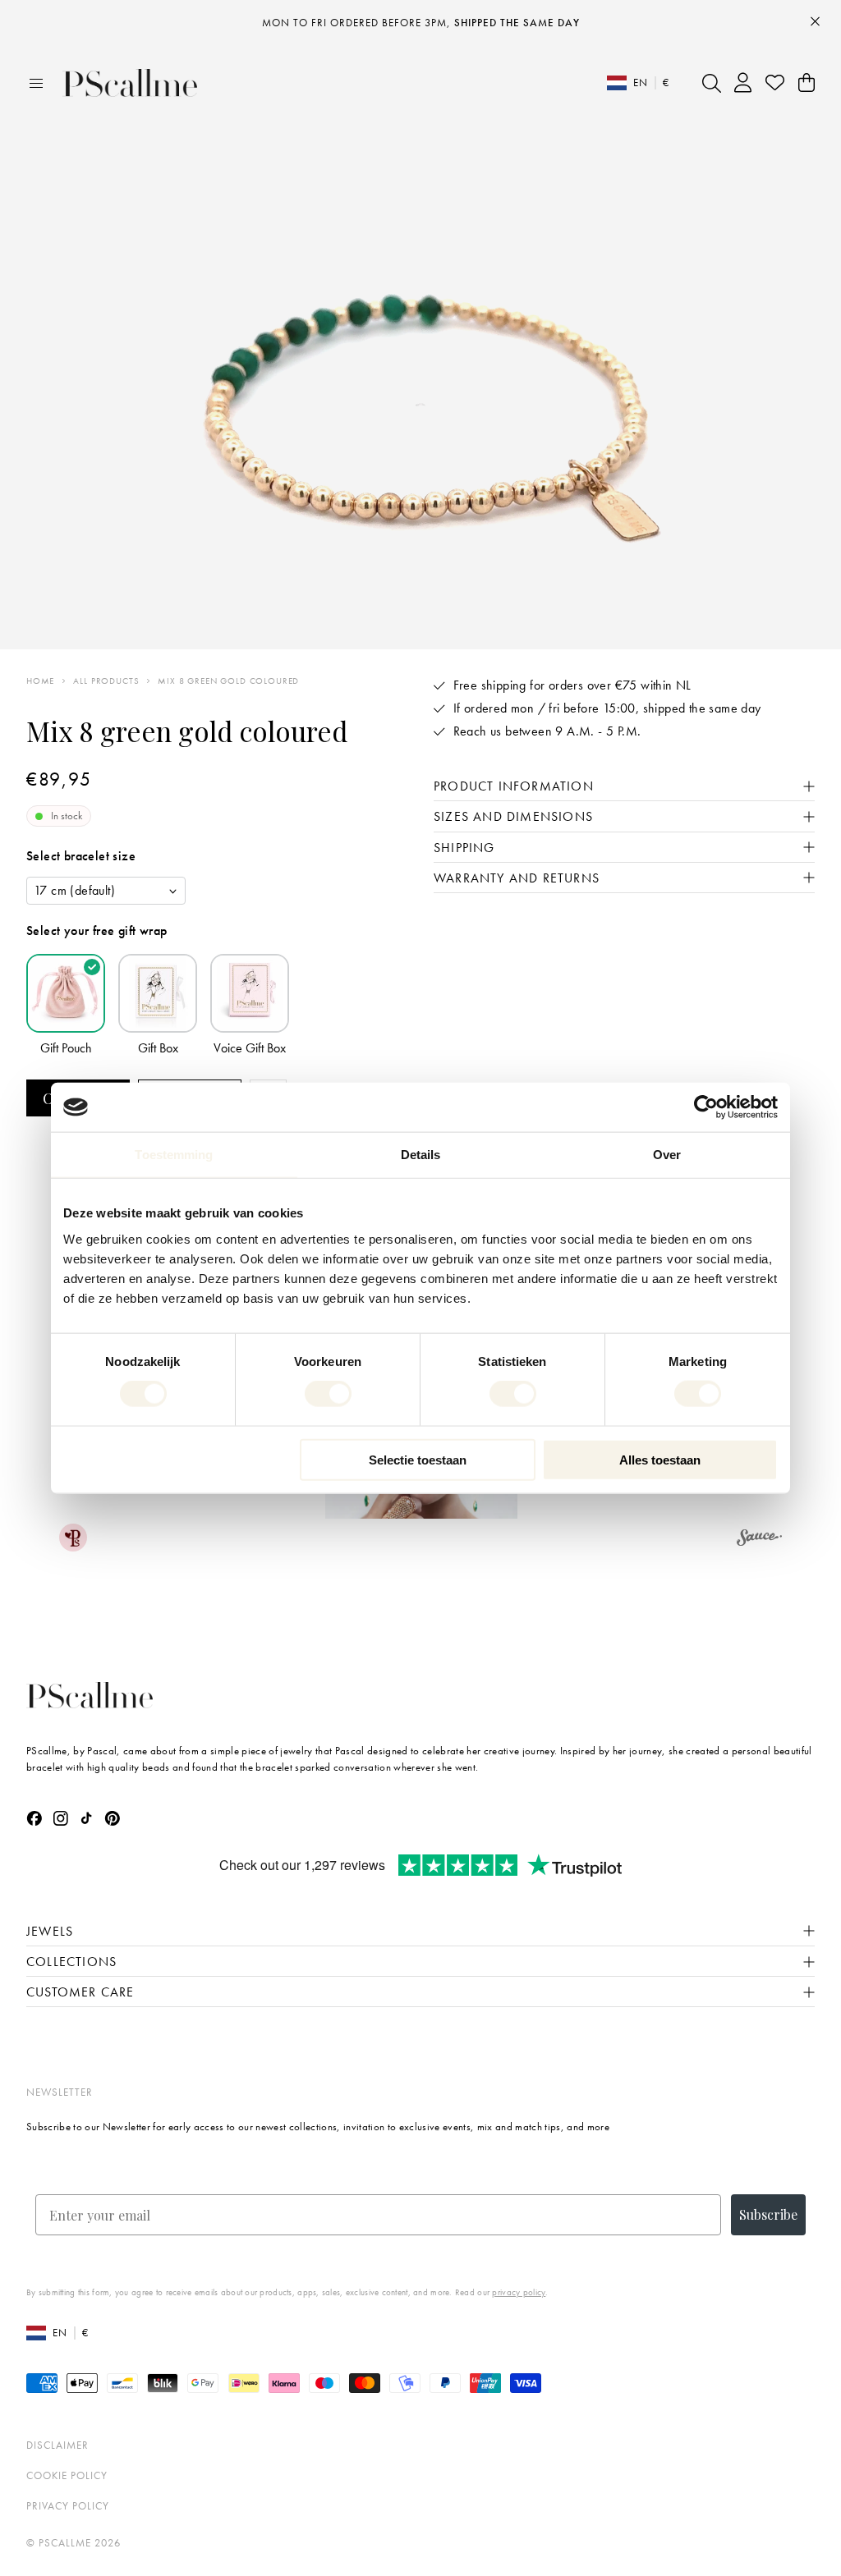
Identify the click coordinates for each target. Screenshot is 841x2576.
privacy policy (519, 2292)
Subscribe (768, 2214)
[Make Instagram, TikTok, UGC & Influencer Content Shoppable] (759, 1540)
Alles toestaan (660, 1459)
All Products (106, 681)
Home (40, 681)
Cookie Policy (67, 2475)
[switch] (328, 1394)
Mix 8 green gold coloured (228, 681)
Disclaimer (57, 2445)
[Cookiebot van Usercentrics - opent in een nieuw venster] (706, 1107)
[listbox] (106, 891)
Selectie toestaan (418, 1459)
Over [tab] (667, 1155)
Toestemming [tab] (174, 1155)
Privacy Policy (68, 2506)
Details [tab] (421, 1155)
